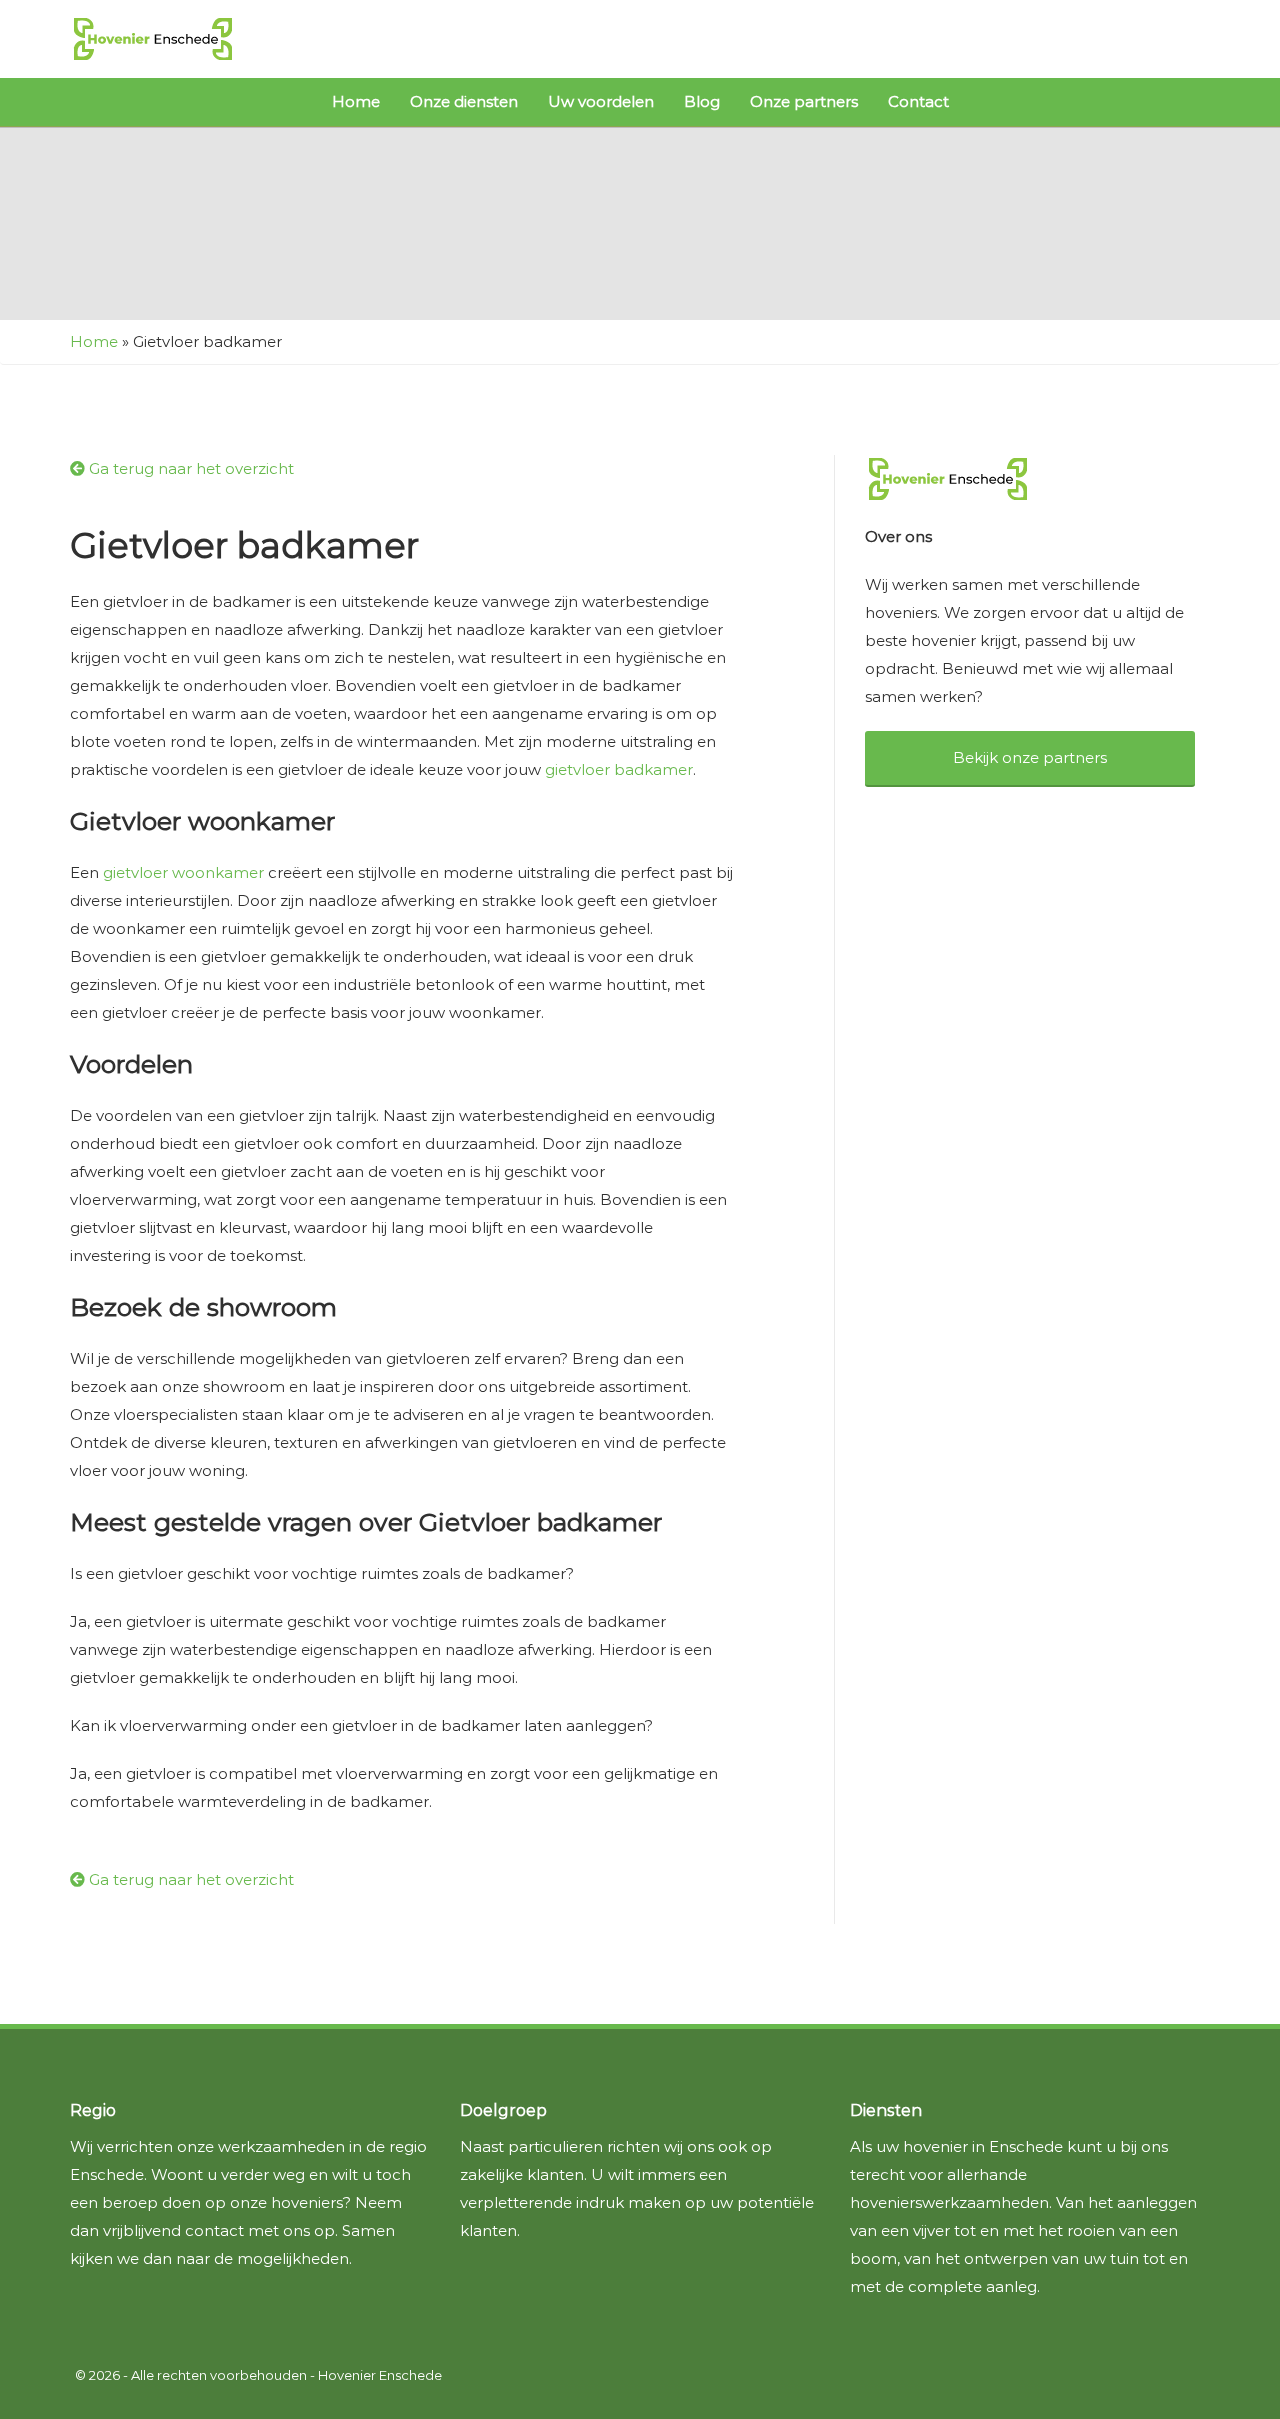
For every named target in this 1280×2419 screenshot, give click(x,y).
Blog (702, 101)
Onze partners (804, 101)
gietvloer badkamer (619, 769)
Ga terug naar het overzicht (189, 468)
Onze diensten (464, 101)
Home (356, 101)
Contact (918, 101)
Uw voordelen (601, 101)
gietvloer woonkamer (183, 872)
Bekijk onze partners (1030, 757)
